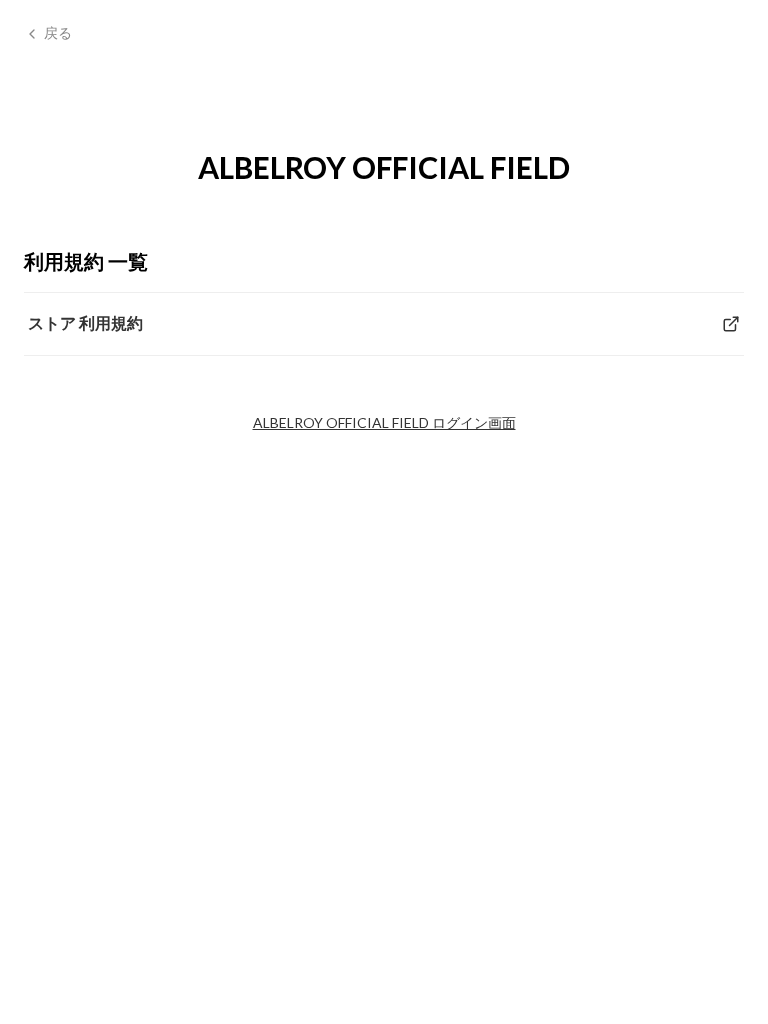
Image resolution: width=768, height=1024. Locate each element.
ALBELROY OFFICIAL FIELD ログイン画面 (384, 422)
